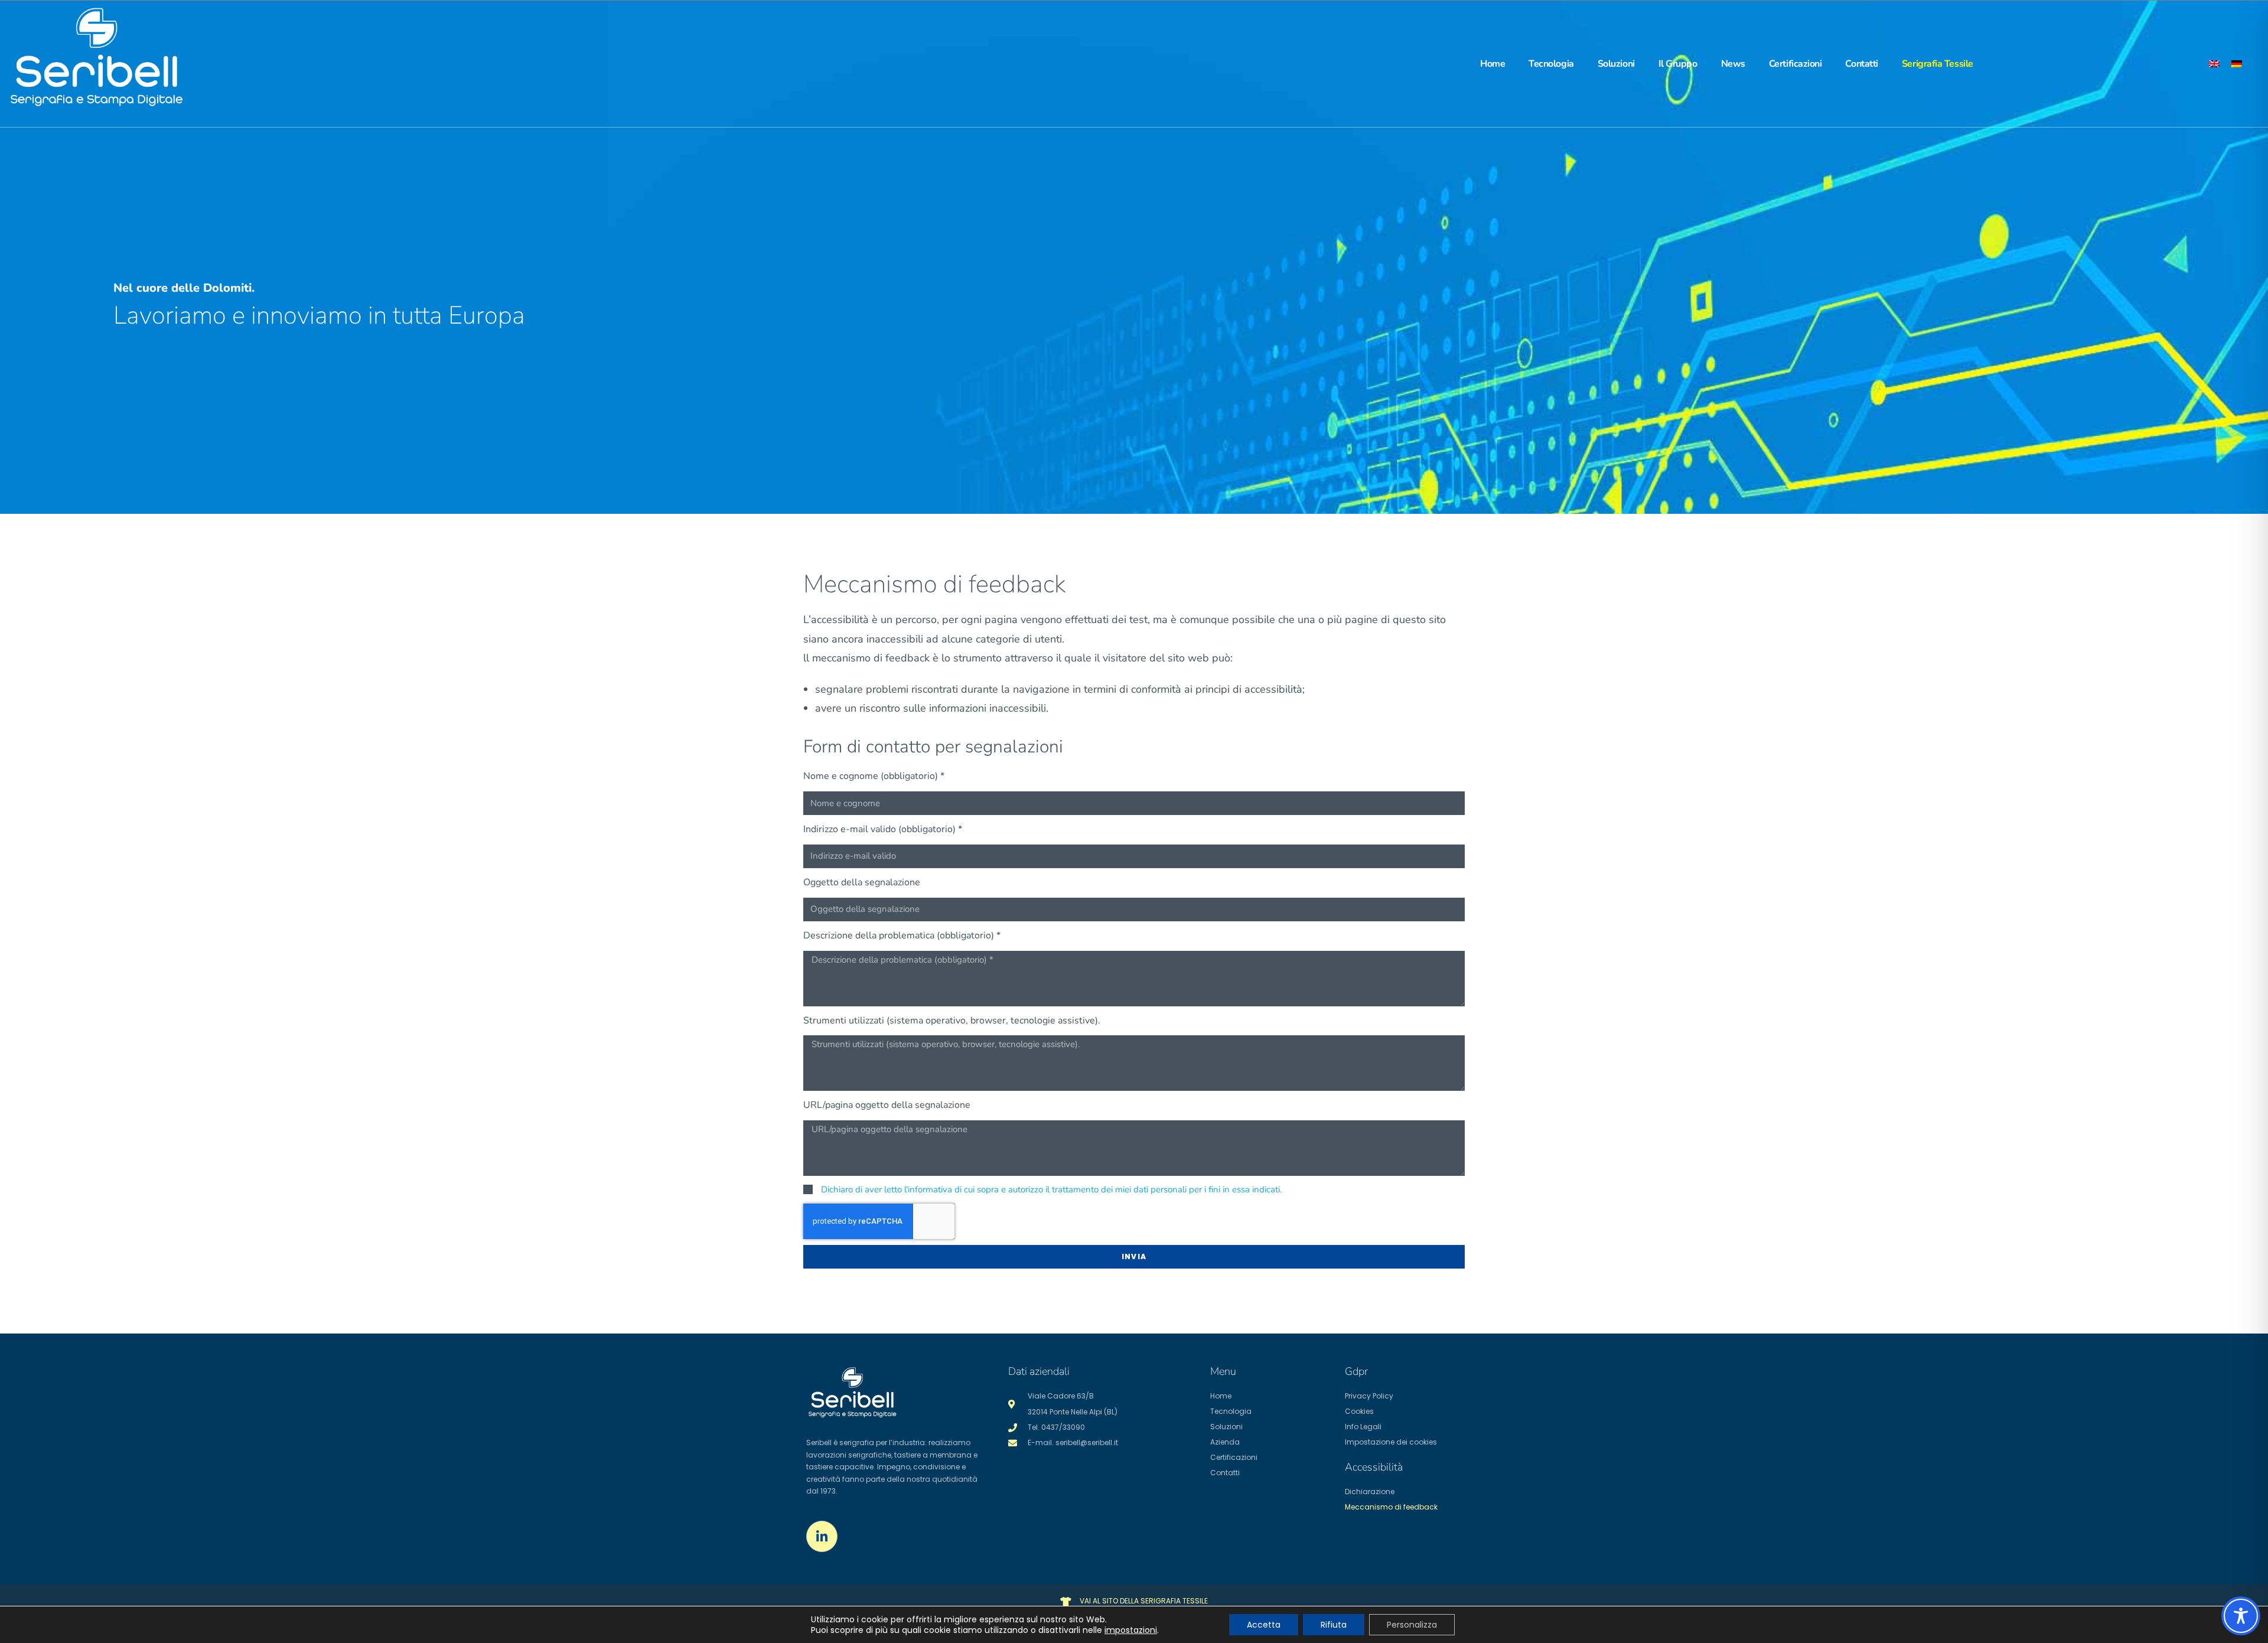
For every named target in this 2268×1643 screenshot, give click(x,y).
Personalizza (1412, 1625)
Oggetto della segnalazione (862, 882)
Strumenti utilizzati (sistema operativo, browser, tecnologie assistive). (952, 1021)
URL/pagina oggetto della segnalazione (887, 1105)
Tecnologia (1551, 64)
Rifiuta (1334, 1625)
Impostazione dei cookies (1391, 1442)
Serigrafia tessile (1938, 64)
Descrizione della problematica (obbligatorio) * (902, 935)
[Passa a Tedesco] (2237, 63)
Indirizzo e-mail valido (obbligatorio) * (883, 829)
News (1733, 64)
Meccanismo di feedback (1391, 1507)
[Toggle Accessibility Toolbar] (2241, 1616)
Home (1493, 64)
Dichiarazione (1370, 1492)
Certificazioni (1795, 64)
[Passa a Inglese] (2214, 63)
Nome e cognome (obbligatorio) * (874, 776)
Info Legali (1363, 1427)
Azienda (1225, 1442)
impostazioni (1131, 1630)
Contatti (1861, 64)
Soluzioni (1616, 64)
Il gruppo (1678, 64)
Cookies (1359, 1411)
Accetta (1264, 1625)
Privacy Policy (1369, 1396)
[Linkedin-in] (822, 1536)
